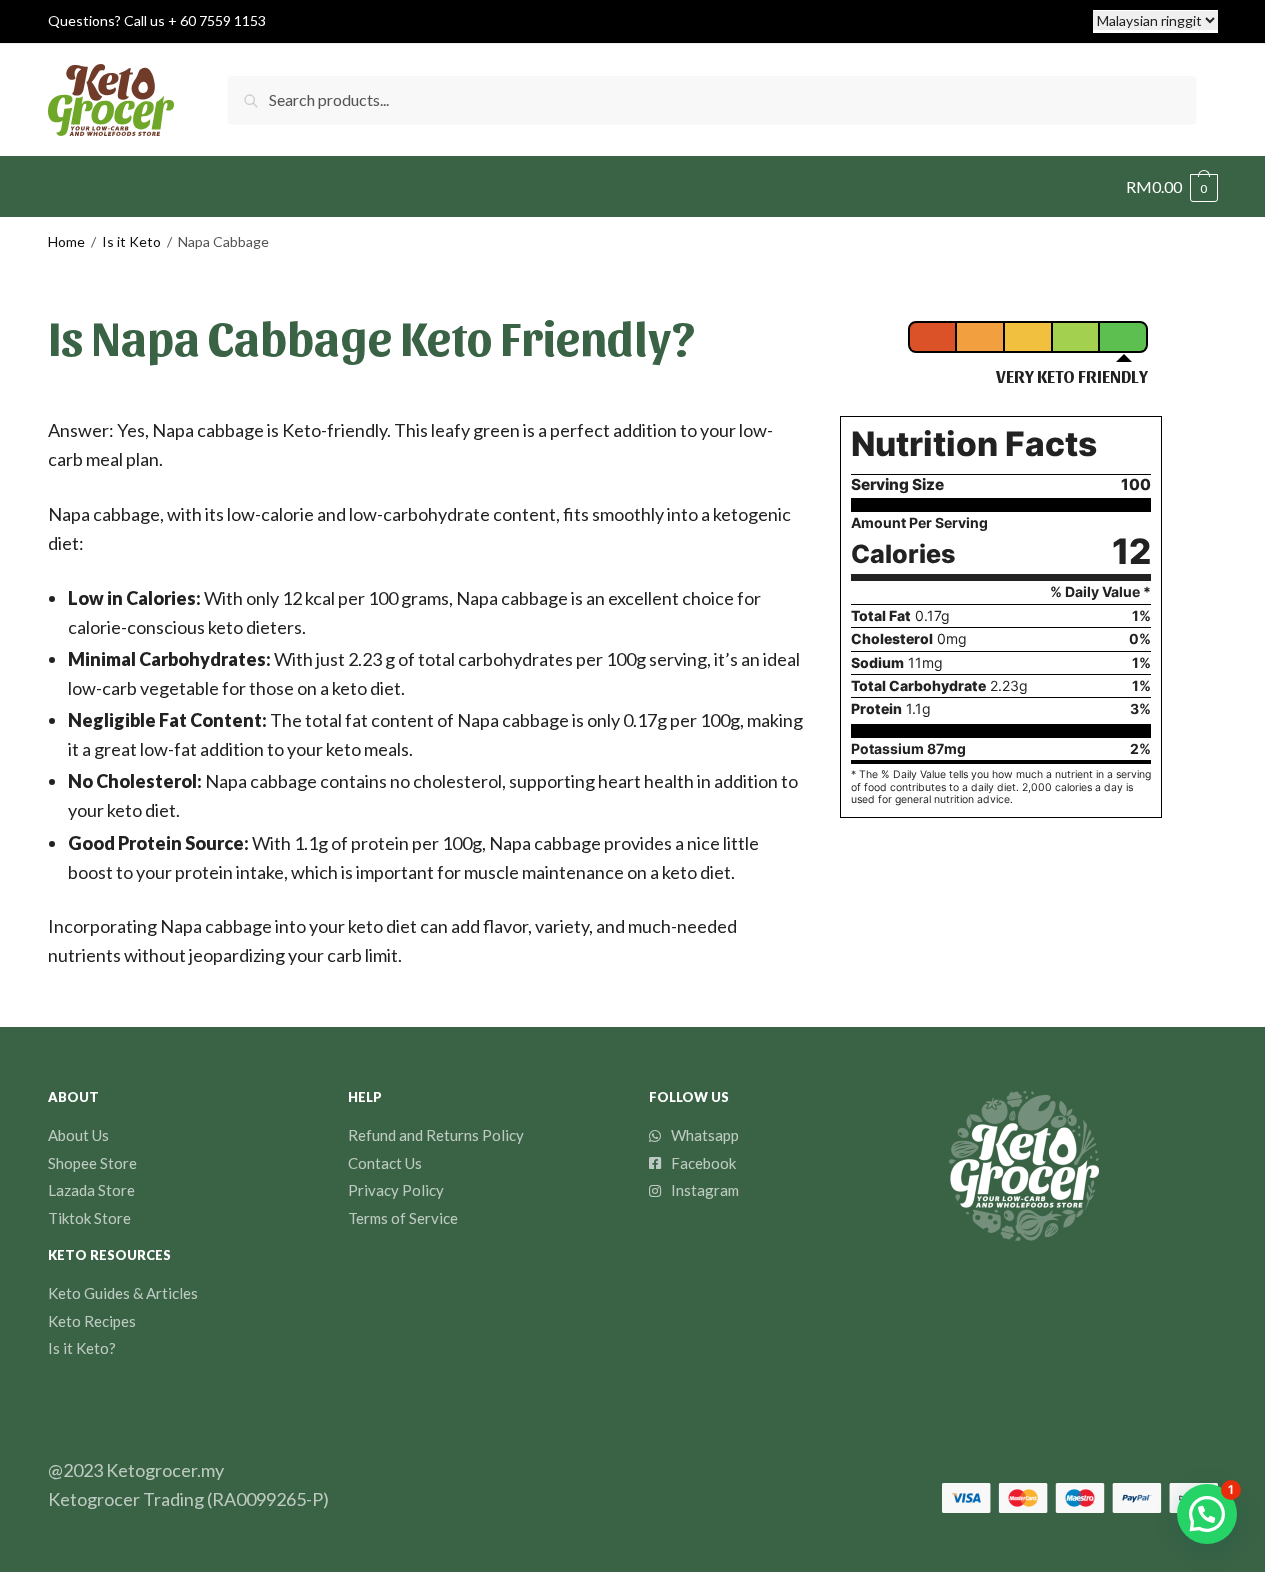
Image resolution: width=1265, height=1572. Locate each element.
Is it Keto (131, 241)
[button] (1207, 1514)
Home (66, 241)
